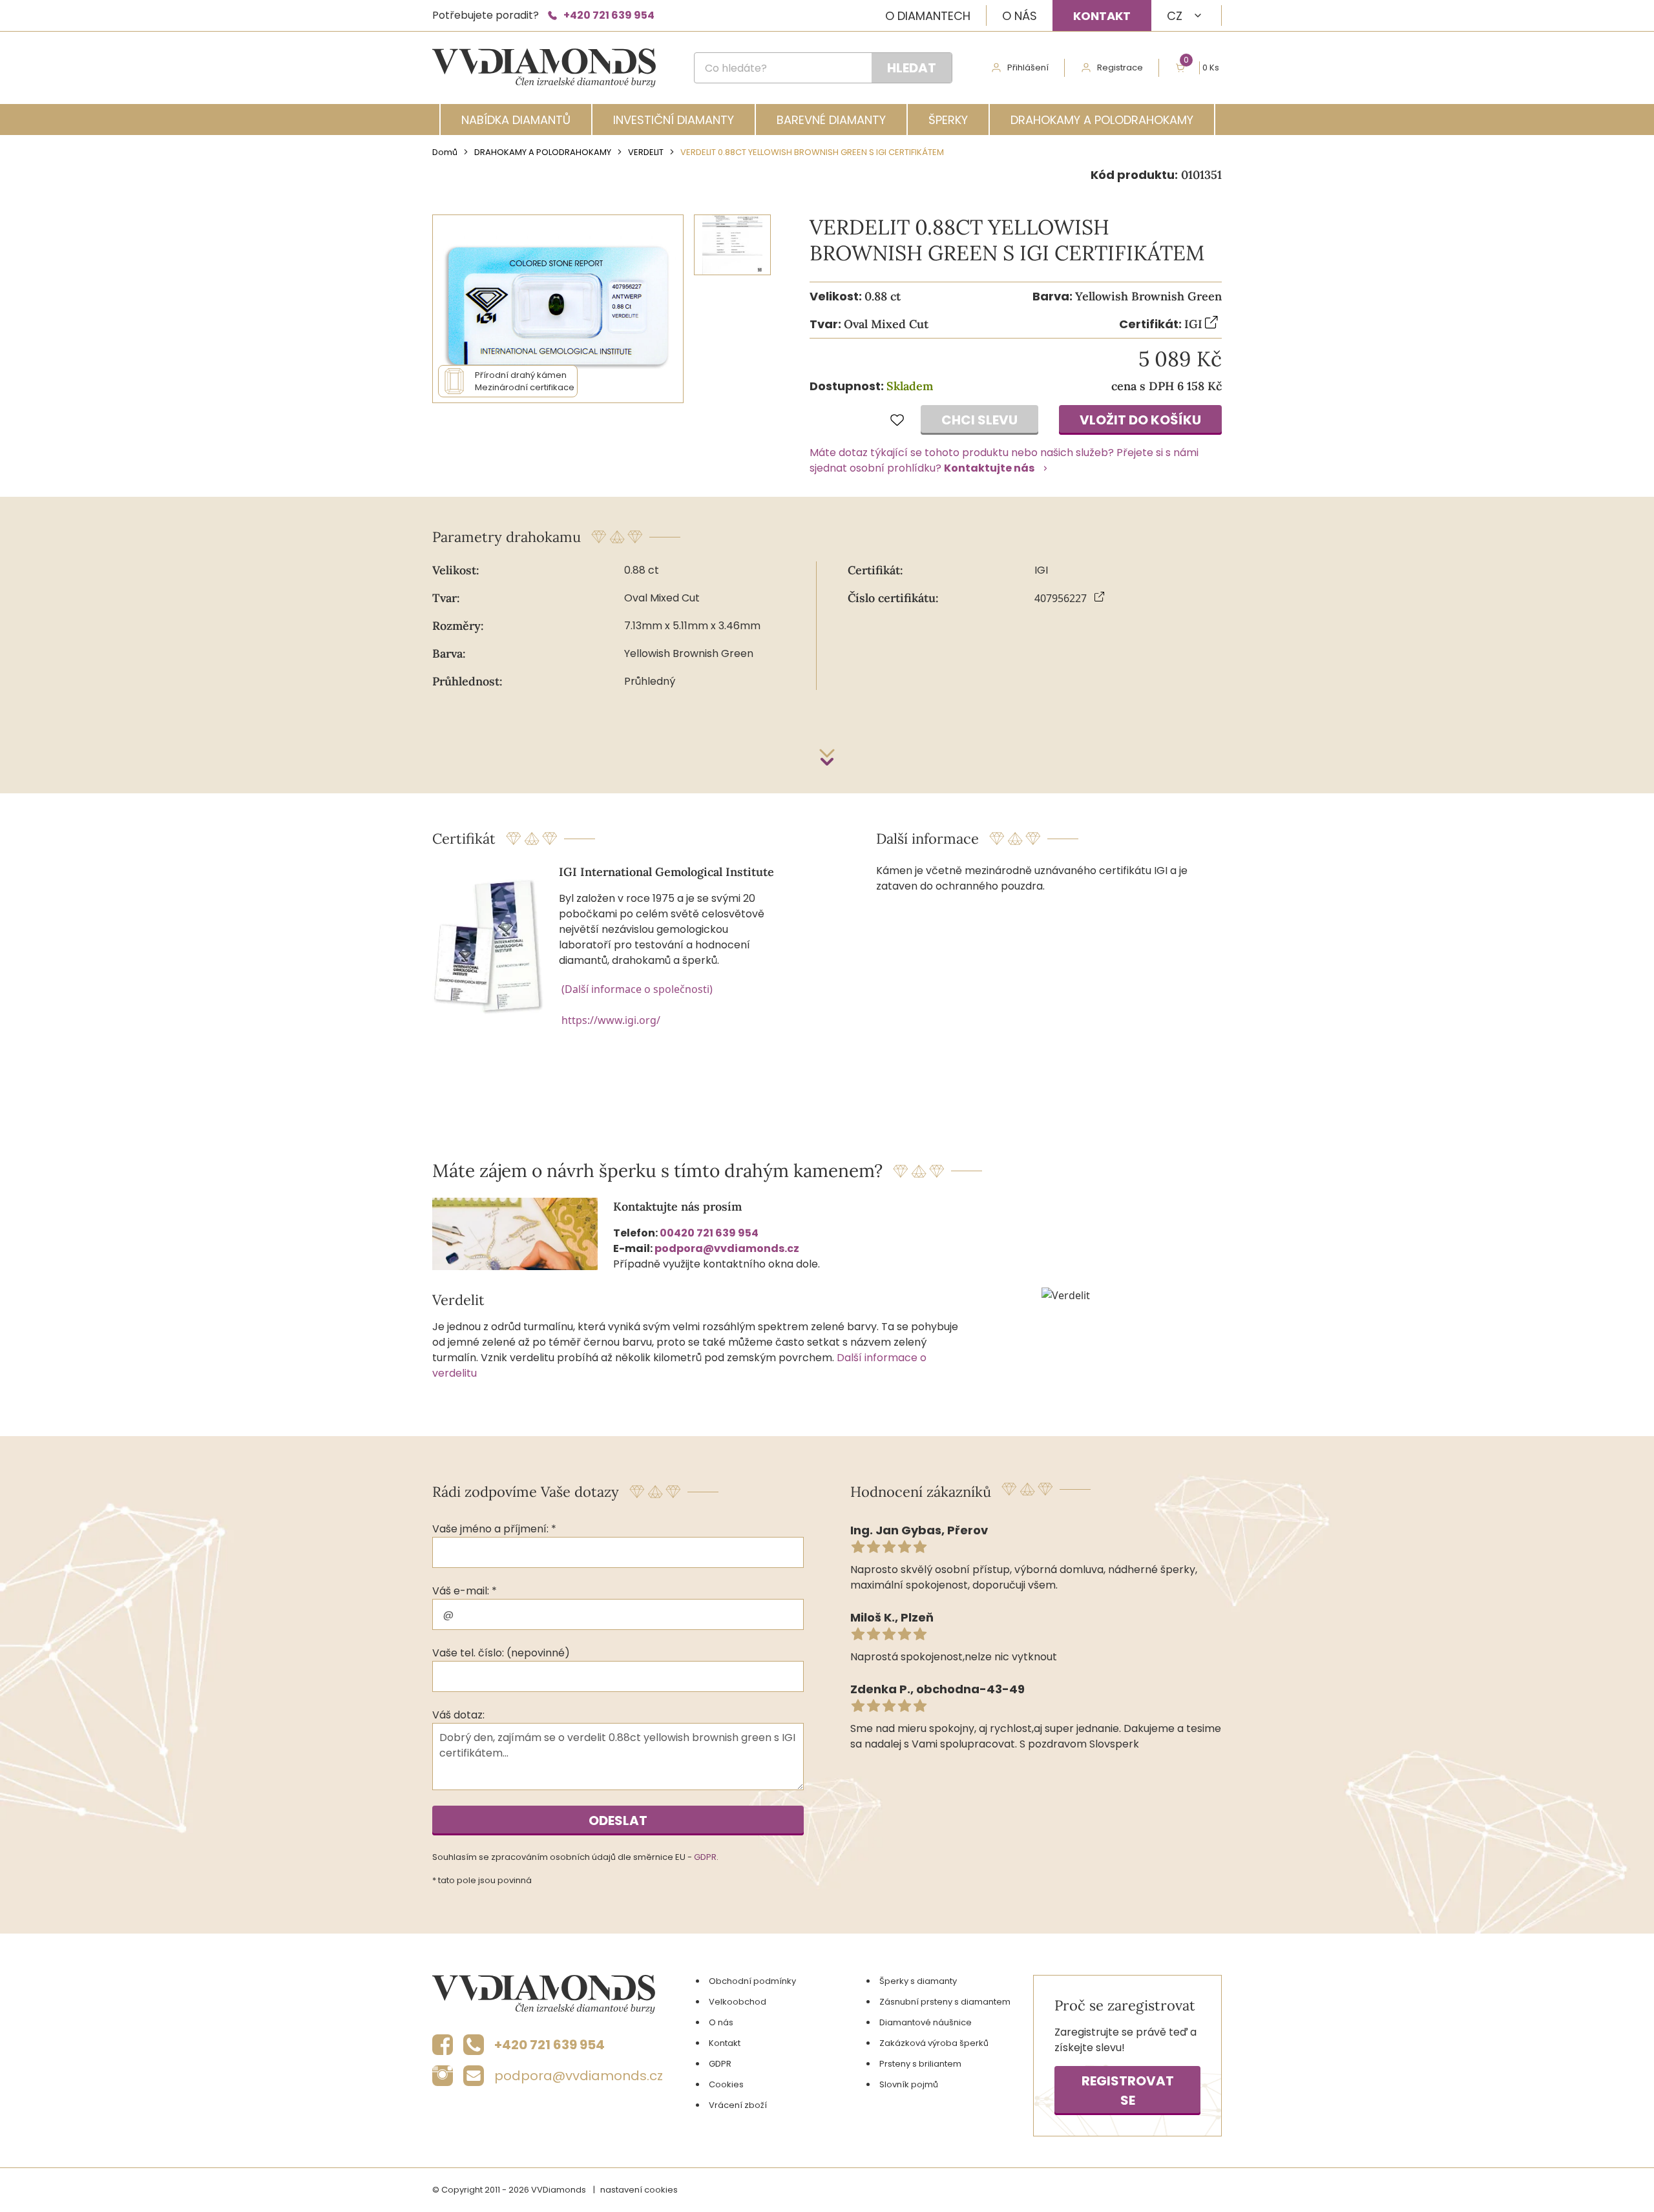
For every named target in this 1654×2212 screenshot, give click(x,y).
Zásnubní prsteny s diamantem (945, 2002)
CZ (1175, 16)
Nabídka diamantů (516, 120)
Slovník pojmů (909, 2084)
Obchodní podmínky (752, 1981)
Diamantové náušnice (926, 2022)
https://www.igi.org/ (611, 1020)
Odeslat (618, 1821)
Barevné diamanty (831, 120)
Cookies (726, 2084)
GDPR (705, 1857)
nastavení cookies (639, 2190)
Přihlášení (1028, 68)
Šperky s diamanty (918, 1981)
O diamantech (928, 16)
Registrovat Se (1128, 2091)
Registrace (1120, 68)
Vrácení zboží (738, 2105)
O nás (1020, 16)
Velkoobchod (738, 2002)
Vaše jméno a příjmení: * (494, 1529)
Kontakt (1102, 16)
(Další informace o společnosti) (637, 989)
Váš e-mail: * (465, 1591)
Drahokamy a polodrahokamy (1102, 120)
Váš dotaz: (458, 1715)
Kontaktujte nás (989, 468)
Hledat (912, 68)
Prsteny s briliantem (920, 2064)
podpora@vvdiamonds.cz (727, 1248)
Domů (445, 152)
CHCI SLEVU (979, 420)
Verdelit (646, 152)
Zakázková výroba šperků (934, 2043)
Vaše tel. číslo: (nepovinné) (501, 1653)
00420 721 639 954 (709, 1233)
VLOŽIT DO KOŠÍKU (1140, 420)
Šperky (948, 120)
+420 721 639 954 (609, 15)
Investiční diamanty (674, 120)
